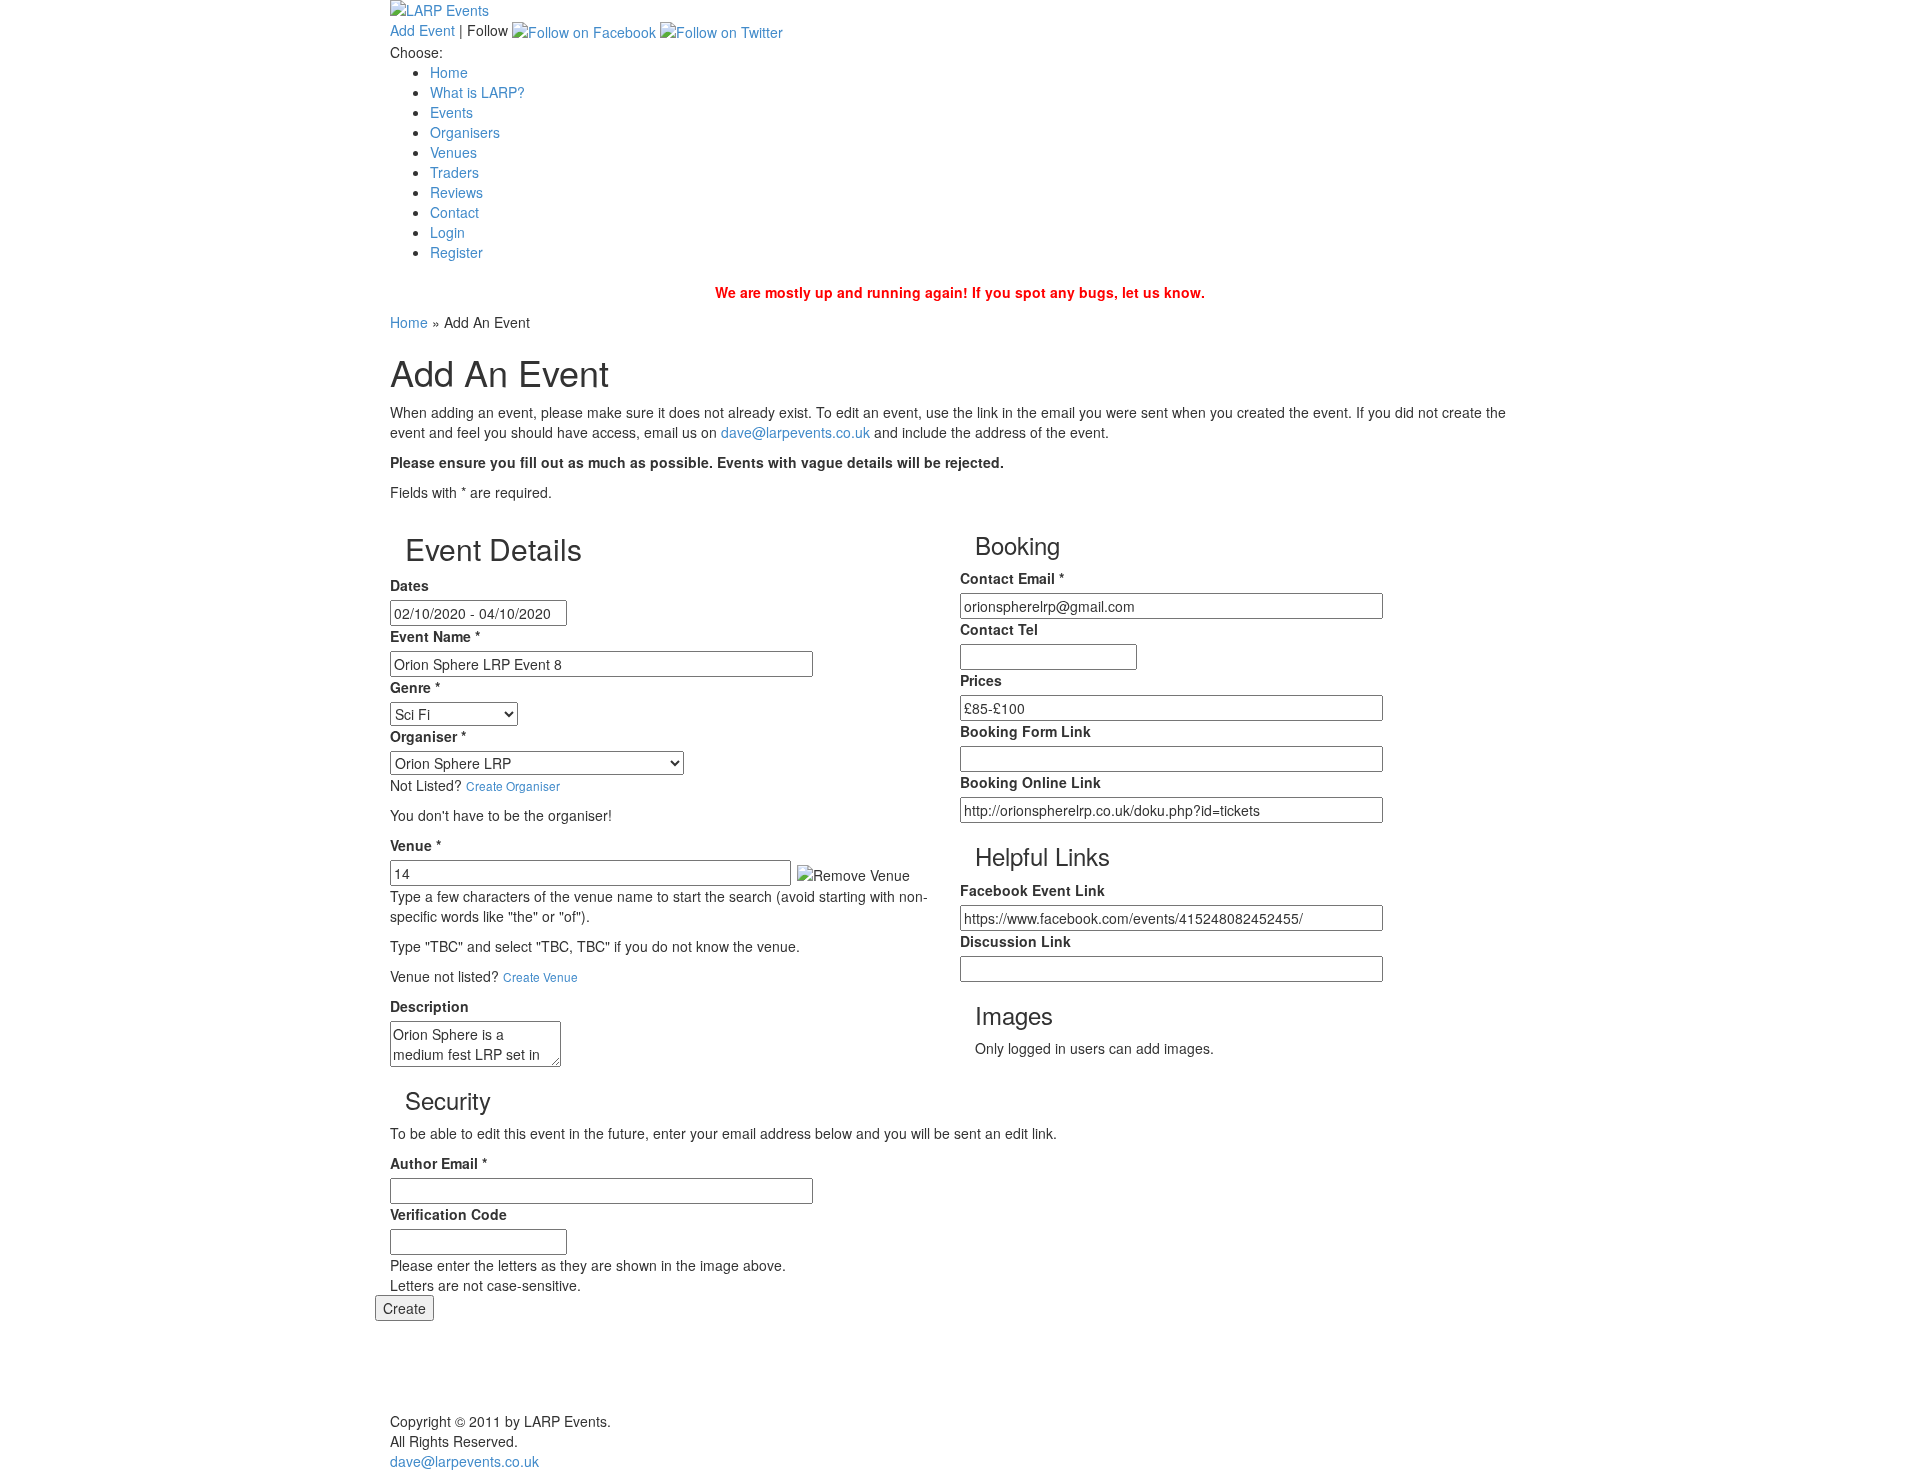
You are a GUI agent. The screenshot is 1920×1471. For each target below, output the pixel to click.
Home (449, 72)
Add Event (422, 30)
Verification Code (448, 1214)
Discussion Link (1015, 941)
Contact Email (1012, 578)
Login (447, 232)
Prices (981, 680)
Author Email (438, 1163)
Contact (454, 212)
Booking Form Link (1025, 731)
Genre (415, 687)
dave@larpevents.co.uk (795, 432)
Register (456, 252)
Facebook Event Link (1032, 890)
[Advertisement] (960, 1366)
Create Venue (540, 976)
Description (429, 1006)
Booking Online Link (1030, 782)
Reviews (456, 192)
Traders (454, 172)
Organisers (465, 132)
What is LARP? (477, 92)
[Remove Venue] (853, 875)
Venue (415, 845)
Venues (453, 152)
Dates (409, 585)
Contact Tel (999, 629)
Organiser (428, 736)
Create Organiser (513, 785)
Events (451, 112)
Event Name (435, 636)
